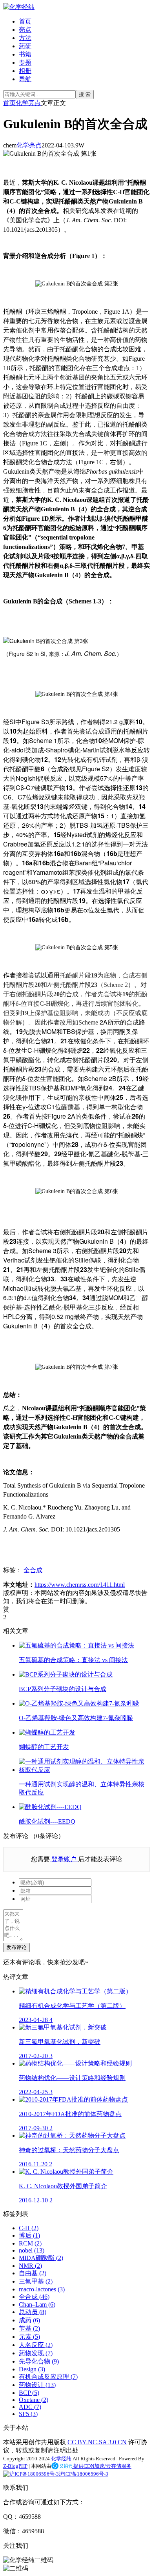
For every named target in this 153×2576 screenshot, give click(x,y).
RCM (30, 2243)
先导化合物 (39, 2361)
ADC (30, 2407)
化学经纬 (61, 2459)
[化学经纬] (19, 7)
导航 (25, 79)
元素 (29, 2337)
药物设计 (37, 2385)
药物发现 (36, 2353)
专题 (25, 63)
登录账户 (64, 1859)
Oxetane (34, 2400)
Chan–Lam (37, 2304)
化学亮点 (28, 103)
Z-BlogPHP (15, 2466)
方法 (25, 38)
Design (32, 2369)
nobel (32, 2250)
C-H (29, 2228)
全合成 (33, 1570)
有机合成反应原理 (48, 2377)
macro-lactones (42, 2289)
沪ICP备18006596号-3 (84, 2474)
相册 (25, 71)
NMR (30, 2266)
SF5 (28, 2414)
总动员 (33, 2312)
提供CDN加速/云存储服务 (102, 2466)
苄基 (29, 2328)
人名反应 (36, 2345)
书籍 (25, 54)
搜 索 (85, 94)
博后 (29, 2235)
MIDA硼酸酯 (41, 2258)
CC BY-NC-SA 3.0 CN (97, 2442)
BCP (29, 2393)
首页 (25, 21)
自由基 (33, 2273)
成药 (29, 2320)
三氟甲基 (36, 2281)
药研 (25, 46)
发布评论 (16, 1947)
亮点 (25, 30)
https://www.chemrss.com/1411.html (80, 1585)
